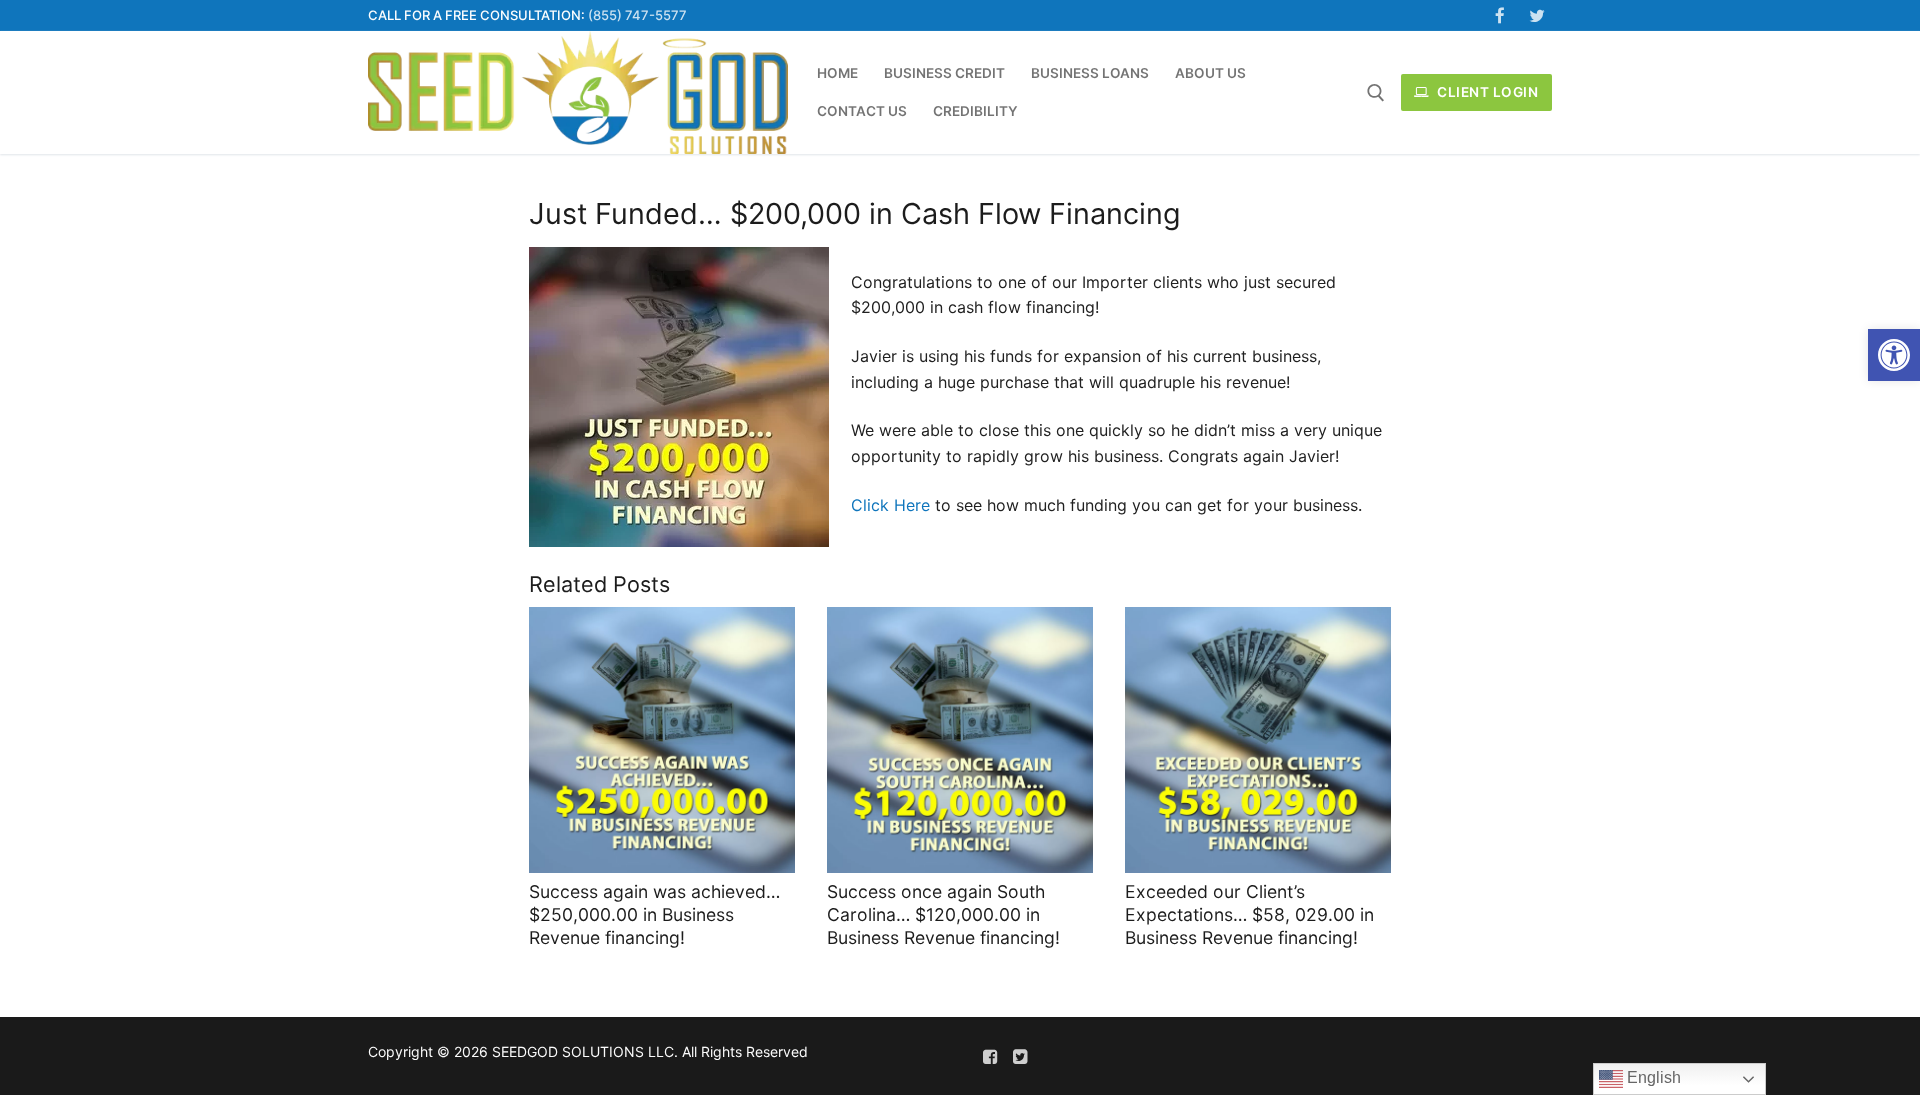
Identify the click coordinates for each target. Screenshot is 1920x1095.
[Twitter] (1536, 15)
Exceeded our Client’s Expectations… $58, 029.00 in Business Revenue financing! (1249, 914)
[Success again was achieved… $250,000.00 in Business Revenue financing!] (662, 740)
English (1652, 1077)
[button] (1894, 355)
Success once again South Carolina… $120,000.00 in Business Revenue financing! (943, 914)
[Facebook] (1500, 15)
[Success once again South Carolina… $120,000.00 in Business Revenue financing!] (960, 740)
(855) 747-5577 (637, 15)
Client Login (1486, 92)
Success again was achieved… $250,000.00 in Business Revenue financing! (654, 914)
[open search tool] (1376, 93)
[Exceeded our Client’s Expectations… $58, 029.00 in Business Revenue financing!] (1258, 740)
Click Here (890, 505)
